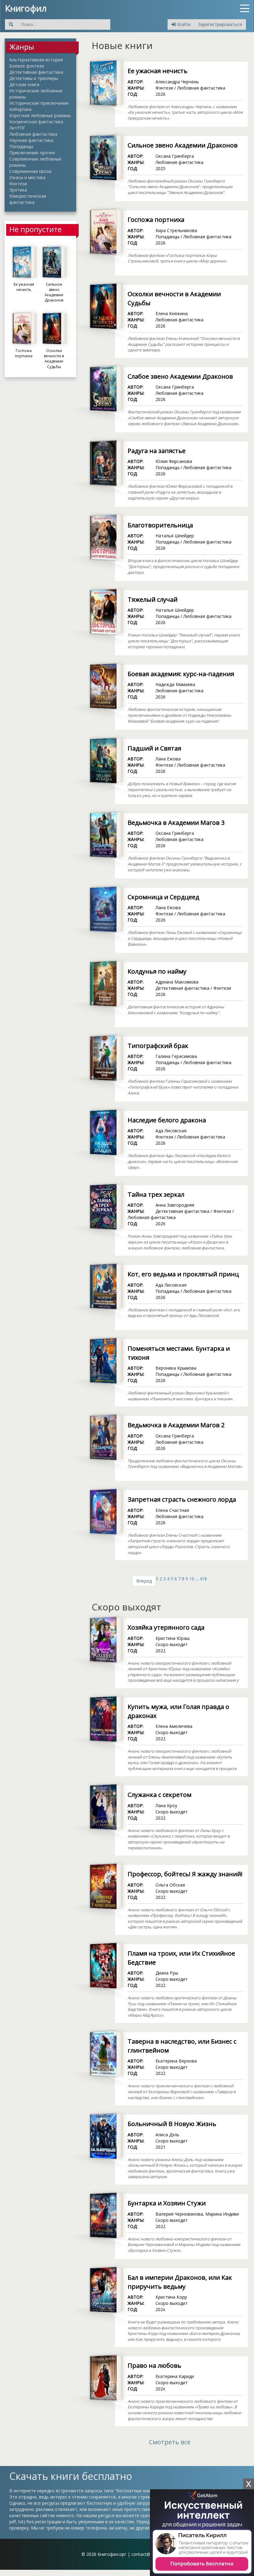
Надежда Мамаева (175, 684)
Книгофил (26, 8)
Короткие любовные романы (40, 115)
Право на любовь (154, 2365)
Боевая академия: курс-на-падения (181, 674)
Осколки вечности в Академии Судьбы (174, 298)
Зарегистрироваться (220, 24)
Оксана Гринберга (175, 156)
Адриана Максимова (177, 982)
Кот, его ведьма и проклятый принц (183, 1274)
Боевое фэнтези (27, 66)
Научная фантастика (31, 140)
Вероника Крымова (176, 1368)
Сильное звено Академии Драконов (183, 145)
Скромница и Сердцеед (163, 897)
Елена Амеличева (174, 1726)
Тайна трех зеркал (156, 1194)
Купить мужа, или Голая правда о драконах (178, 1711)
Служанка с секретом (160, 1795)
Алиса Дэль (167, 2135)
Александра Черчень (177, 82)
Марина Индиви (222, 2214)
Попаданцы (21, 146)
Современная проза (30, 171)
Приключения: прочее (32, 153)
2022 (160, 1651)
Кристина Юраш (173, 1638)
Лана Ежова (168, 759)
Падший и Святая (154, 748)
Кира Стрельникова (176, 230)
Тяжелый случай (153, 599)
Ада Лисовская (171, 1131)
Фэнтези (18, 184)
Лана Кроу (166, 1805)
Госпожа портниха (156, 220)
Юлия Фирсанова (174, 461)
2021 (160, 2147)
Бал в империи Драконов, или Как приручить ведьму (180, 2282)
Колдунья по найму (157, 971)
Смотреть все (170, 2442)
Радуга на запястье (157, 451)
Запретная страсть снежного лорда (182, 1499)
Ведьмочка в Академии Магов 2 (176, 1425)
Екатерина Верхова (176, 2061)
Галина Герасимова (176, 1056)
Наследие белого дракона (167, 1120)
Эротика (18, 190)
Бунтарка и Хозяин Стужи (167, 2203)
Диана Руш (167, 1973)
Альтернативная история (36, 60)
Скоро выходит (172, 1644)
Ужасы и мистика (27, 177)
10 (192, 1579)
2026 (160, 94)
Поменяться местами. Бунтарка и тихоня (179, 1353)
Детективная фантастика (36, 72)
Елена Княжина (172, 313)
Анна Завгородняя (175, 1205)
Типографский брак (158, 1046)
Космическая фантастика (36, 122)
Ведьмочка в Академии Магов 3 (176, 823)
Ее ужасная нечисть (158, 71)
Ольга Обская (170, 1885)
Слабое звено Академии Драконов (180, 376)
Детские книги (24, 84)
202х (160, 2309)
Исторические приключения (39, 103)
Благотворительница (160, 525)
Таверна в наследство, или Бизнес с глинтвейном (182, 2046)
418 (203, 1579)
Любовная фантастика (33, 134)
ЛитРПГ (17, 128)
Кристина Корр (171, 2297)
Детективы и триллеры (34, 78)
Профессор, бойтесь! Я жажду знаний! (185, 1874)
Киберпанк (21, 109)
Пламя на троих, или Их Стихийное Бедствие (181, 1958)
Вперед (144, 1581)
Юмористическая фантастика (28, 199)
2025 (160, 168)
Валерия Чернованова (179, 2214)
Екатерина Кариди (175, 2376)
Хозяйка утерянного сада (166, 1627)
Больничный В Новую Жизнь (172, 2124)
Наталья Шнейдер (175, 536)
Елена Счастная (172, 1510)
